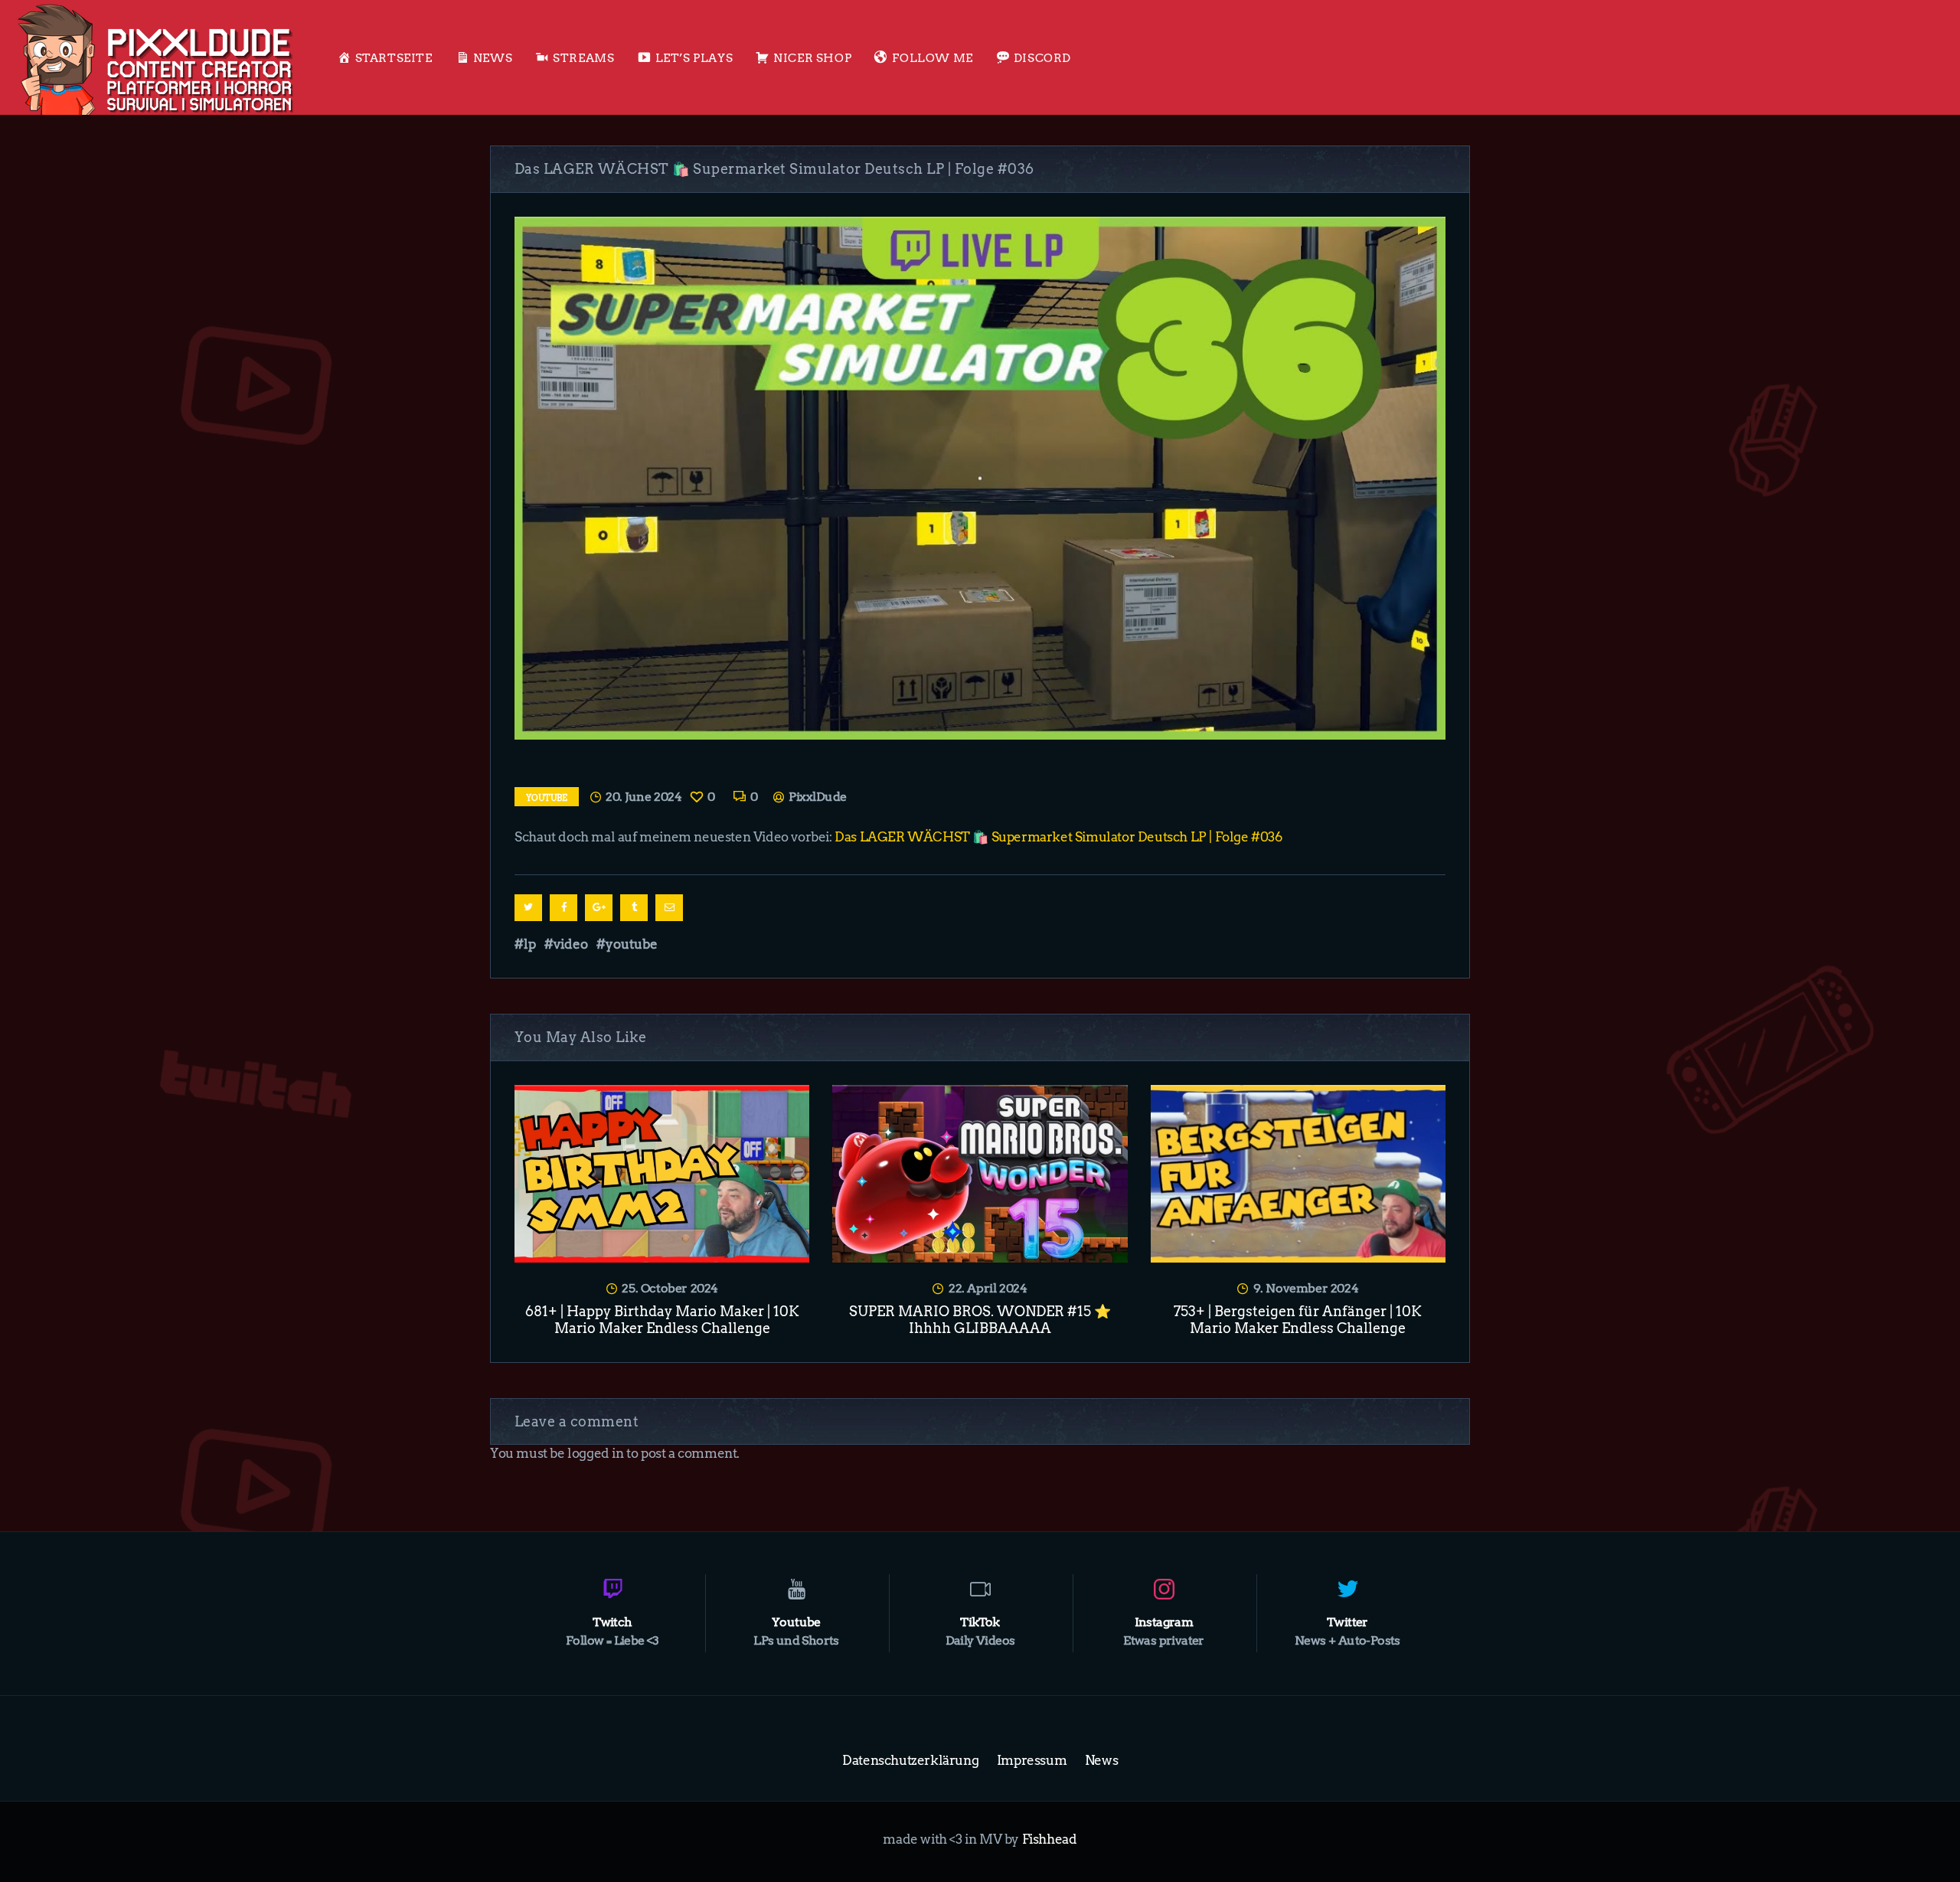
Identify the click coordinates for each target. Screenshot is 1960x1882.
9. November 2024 (1306, 1288)
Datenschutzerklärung (910, 1760)
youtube (632, 944)
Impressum (1032, 1760)
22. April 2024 (988, 1288)
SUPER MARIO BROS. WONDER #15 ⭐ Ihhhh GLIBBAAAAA (980, 1320)
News (1101, 1760)
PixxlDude (816, 797)
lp (530, 944)
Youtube (547, 798)
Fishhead (1050, 1839)
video (571, 944)
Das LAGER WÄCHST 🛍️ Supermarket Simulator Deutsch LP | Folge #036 (1058, 837)
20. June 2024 (644, 797)
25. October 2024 (670, 1288)
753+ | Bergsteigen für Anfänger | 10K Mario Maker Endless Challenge (1298, 1320)
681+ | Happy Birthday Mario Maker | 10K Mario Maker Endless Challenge (662, 1320)
